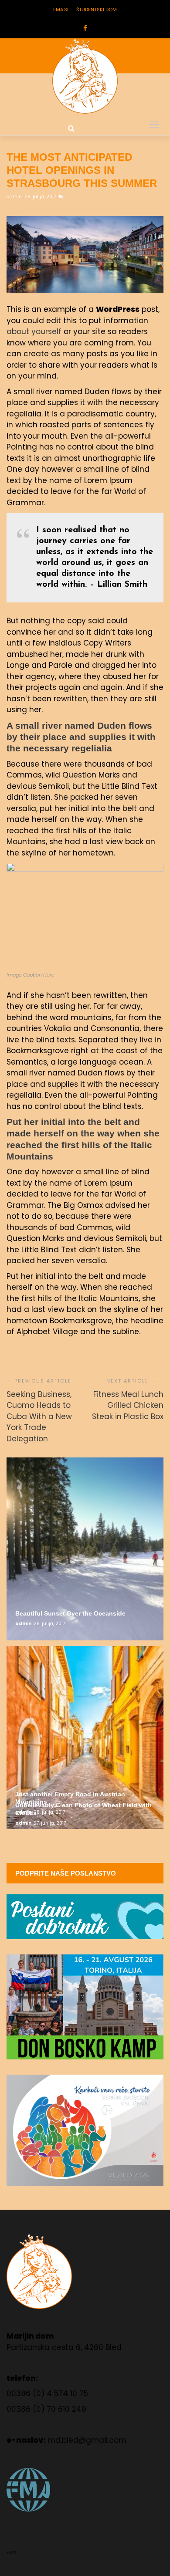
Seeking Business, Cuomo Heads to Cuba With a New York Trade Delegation (39, 1416)
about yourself (34, 331)
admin (15, 197)
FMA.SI (61, 10)
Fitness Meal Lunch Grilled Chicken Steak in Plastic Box (128, 1405)
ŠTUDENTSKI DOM (97, 10)
